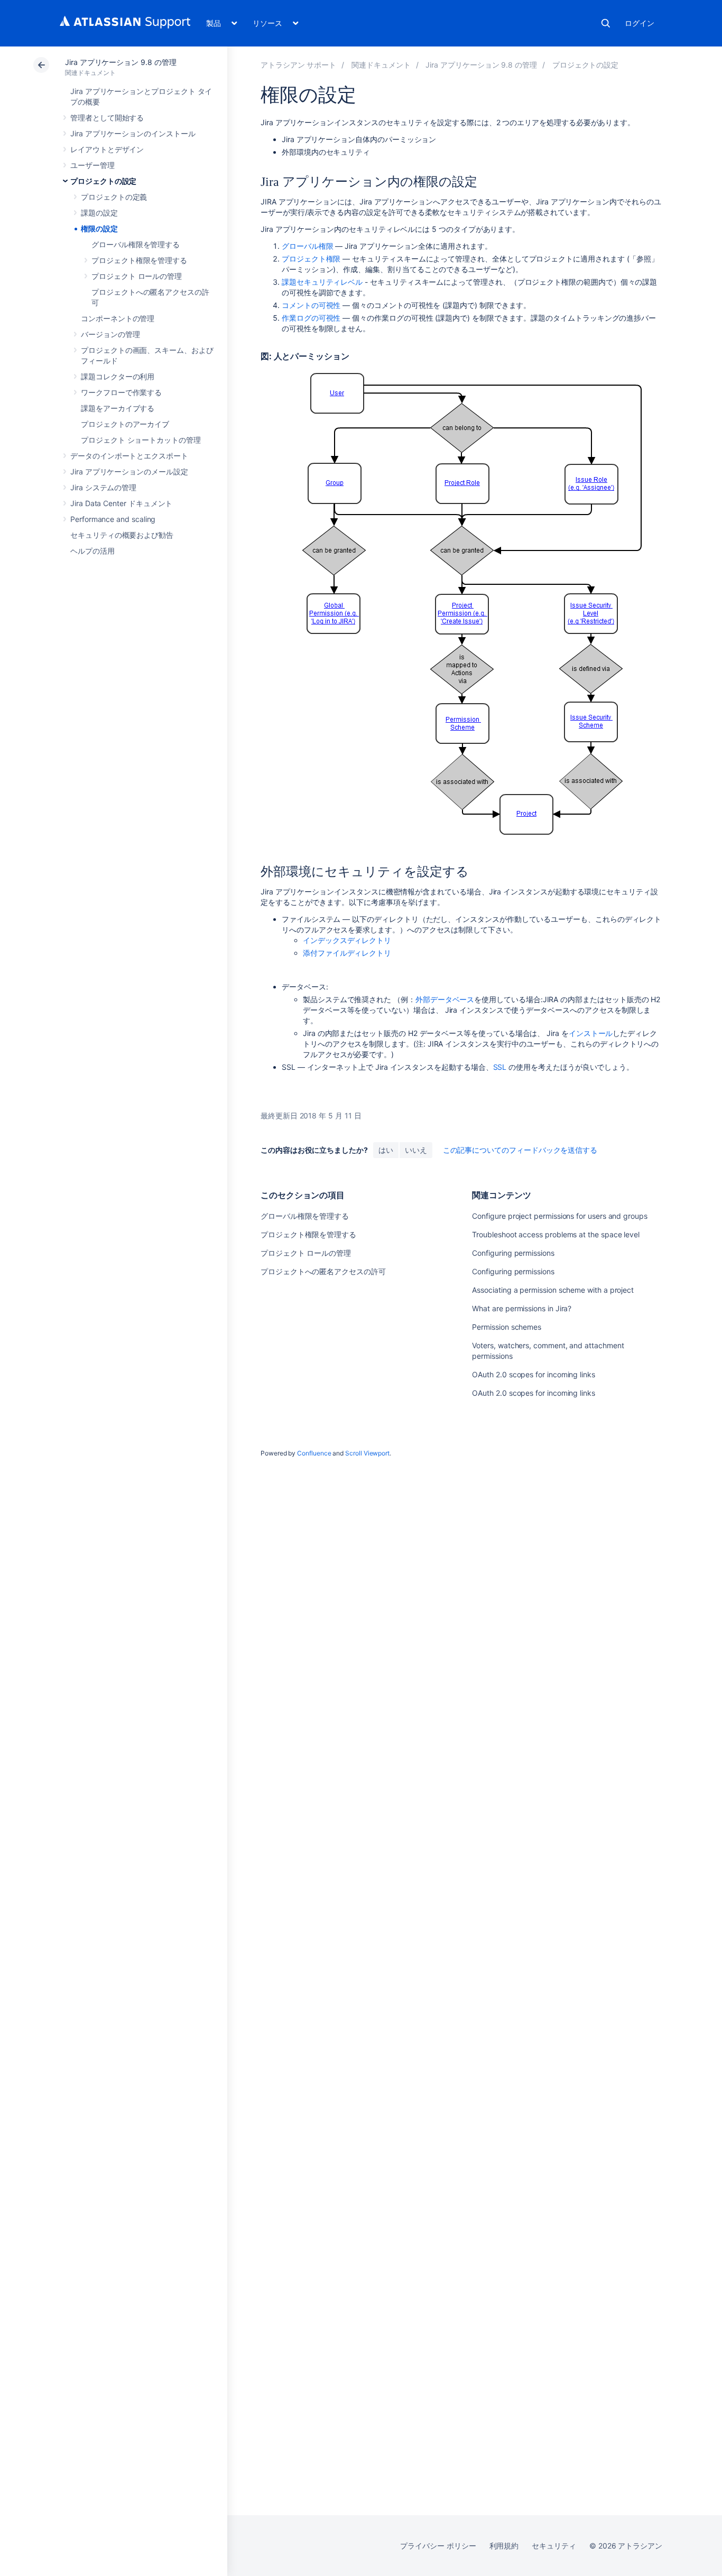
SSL (500, 1067)
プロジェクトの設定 (103, 181)
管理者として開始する (107, 118)
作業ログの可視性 (311, 318)
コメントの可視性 (311, 305)
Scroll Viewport (367, 1453)
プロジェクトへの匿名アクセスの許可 (323, 1271)
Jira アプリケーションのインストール (133, 133)
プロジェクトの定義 (114, 197)
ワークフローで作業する (121, 392)
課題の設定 (99, 213)
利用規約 (504, 2546)
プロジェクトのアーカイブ (125, 424)
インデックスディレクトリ (347, 940)
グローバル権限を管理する (136, 244)
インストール (591, 1033)
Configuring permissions (513, 1253)
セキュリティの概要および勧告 (122, 535)
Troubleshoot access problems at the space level (556, 1234)
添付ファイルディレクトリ (347, 953)
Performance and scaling (113, 519)
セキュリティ (554, 2546)
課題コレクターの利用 (118, 376)
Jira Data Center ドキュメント (121, 503)
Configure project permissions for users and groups (560, 1216)
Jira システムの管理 (103, 487)
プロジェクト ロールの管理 (137, 276)
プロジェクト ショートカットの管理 (141, 440)
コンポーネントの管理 (118, 318)
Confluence (314, 1453)
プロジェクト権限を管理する (139, 260)
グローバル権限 (308, 246)
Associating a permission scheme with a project (553, 1290)
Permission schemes (507, 1327)
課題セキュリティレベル (322, 282)
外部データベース (445, 999)
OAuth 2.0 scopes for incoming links (534, 1374)
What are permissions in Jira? (522, 1308)
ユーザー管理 (92, 165)
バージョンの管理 (110, 334)
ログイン (640, 23)
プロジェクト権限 (311, 259)
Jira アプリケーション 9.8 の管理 (121, 62)
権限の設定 (99, 228)
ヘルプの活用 (92, 551)
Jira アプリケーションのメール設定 (129, 472)
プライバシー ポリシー (438, 2546)
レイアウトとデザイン (107, 149)
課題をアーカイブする (118, 408)
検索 (606, 23)
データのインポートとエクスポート (129, 456)
